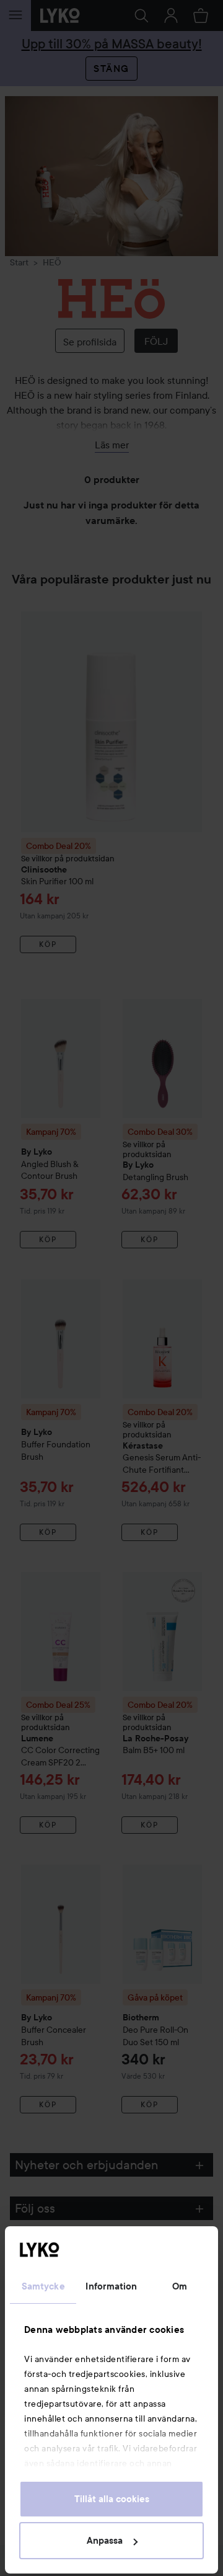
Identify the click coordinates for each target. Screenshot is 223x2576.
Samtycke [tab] (43, 2286)
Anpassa (105, 2541)
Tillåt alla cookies (112, 2499)
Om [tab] (180, 2286)
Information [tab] (111, 2286)
